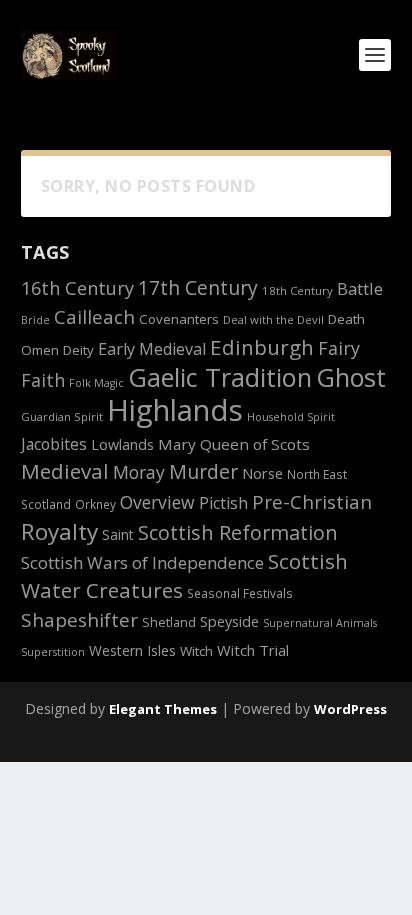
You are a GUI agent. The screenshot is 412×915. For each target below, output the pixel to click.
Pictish (223, 503)
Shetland (169, 622)
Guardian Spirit (62, 416)
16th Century (77, 288)
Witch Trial (253, 650)
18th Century (297, 290)
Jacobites (54, 444)
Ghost (351, 377)
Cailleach (94, 317)
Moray (139, 472)
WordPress (350, 709)
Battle (360, 288)
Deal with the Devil (273, 319)
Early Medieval (152, 349)
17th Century (198, 287)
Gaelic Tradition (220, 377)
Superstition (53, 652)
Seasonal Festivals (240, 593)
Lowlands (122, 444)
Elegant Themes (163, 709)
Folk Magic (96, 383)
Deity (78, 350)
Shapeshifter (79, 620)
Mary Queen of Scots (234, 444)
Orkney (95, 504)
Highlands (175, 410)
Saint (118, 534)
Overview (157, 502)
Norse (262, 473)
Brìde (35, 320)
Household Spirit (291, 417)
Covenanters (179, 319)
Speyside (229, 621)
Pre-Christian (312, 501)
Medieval (65, 471)
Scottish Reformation (238, 532)
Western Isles (132, 650)
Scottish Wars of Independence (142, 562)
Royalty (59, 531)
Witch (196, 651)
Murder (203, 471)
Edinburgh (262, 347)
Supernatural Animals (320, 623)
